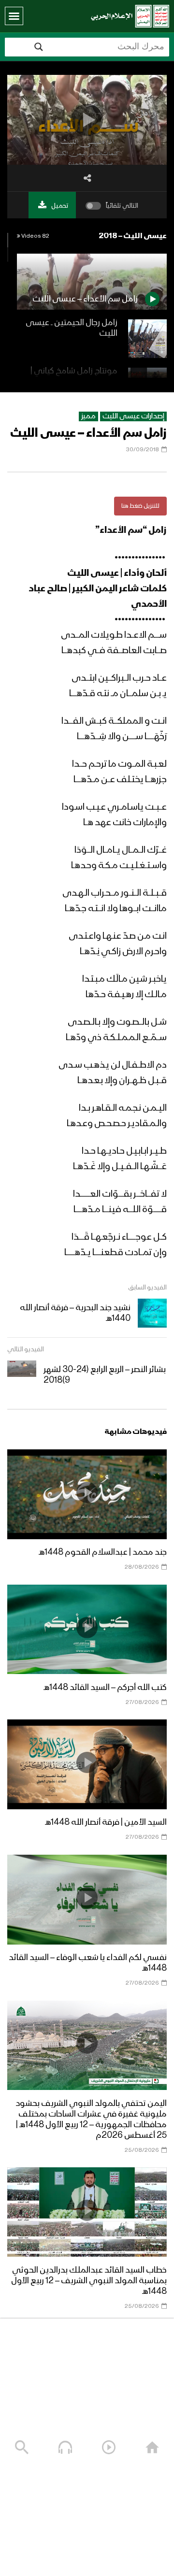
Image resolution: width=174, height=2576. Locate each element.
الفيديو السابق (147, 1288)
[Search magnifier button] (39, 47)
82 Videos (35, 236)
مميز (88, 416)
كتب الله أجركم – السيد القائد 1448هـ (105, 1688)
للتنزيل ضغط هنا (140, 506)
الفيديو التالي (26, 1349)
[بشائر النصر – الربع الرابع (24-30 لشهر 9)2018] (22, 1375)
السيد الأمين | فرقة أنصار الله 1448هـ (106, 1822)
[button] (14, 16)
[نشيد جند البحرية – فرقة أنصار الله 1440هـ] (152, 1313)
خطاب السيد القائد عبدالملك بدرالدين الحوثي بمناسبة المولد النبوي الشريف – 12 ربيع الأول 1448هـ (89, 2281)
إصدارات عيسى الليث (133, 416)
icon (87, 1492)
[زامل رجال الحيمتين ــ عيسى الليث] (147, 339)
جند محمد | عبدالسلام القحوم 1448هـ (103, 1552)
